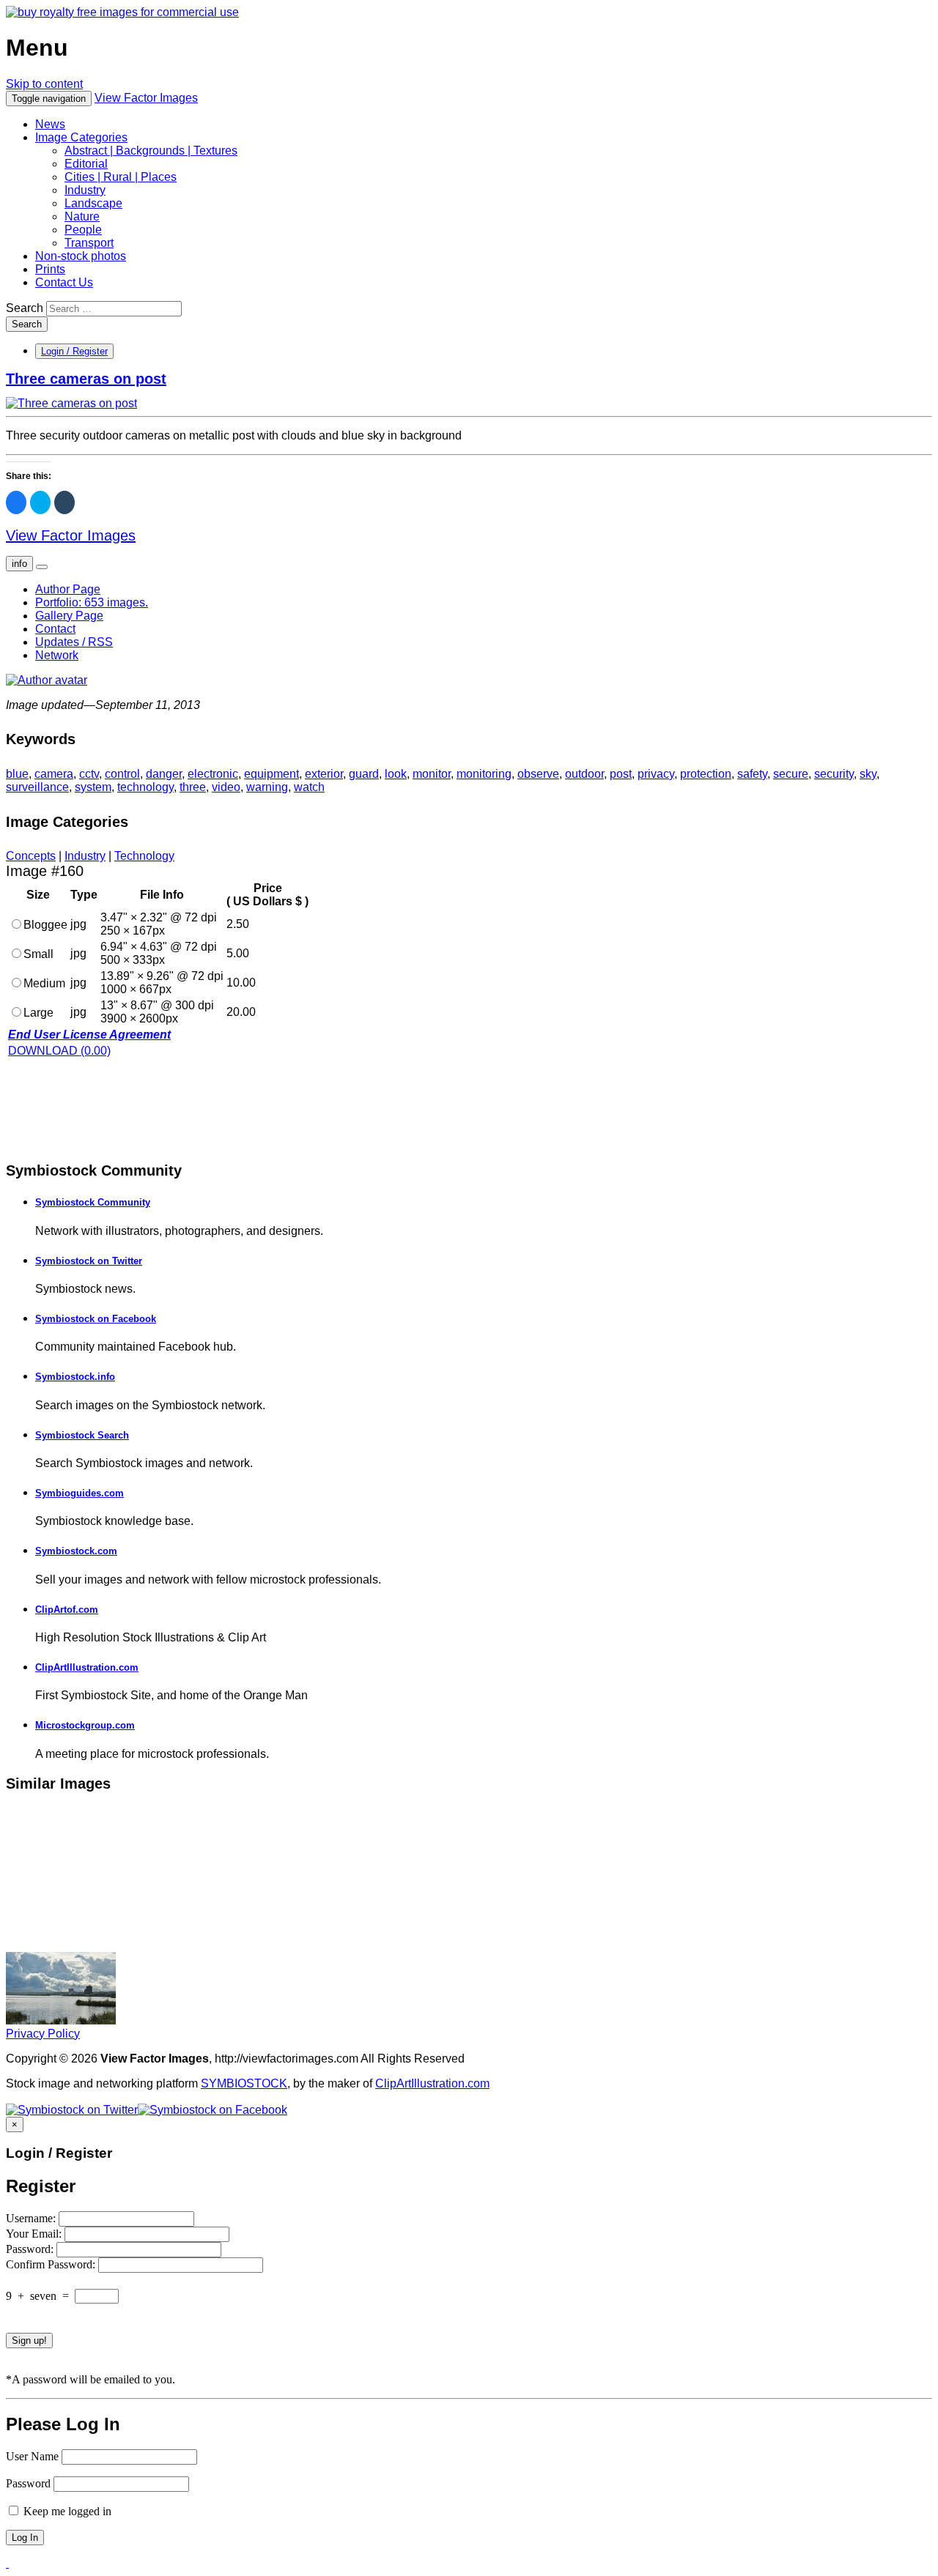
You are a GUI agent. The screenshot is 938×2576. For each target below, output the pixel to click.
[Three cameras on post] (71, 403)
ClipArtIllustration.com (87, 1667)
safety (752, 774)
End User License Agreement (89, 1035)
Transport (89, 243)
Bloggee (45, 925)
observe (538, 774)
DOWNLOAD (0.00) (59, 1051)
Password (28, 2483)
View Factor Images (146, 98)
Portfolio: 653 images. (92, 602)
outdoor (584, 774)
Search (25, 308)
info (19, 564)
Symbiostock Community (93, 1202)
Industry (85, 190)
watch (309, 787)
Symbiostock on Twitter (89, 1261)
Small (38, 954)
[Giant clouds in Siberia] (61, 2020)
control (122, 774)
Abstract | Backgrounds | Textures (151, 151)
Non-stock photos (81, 256)
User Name (32, 2456)
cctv (89, 774)
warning (267, 787)
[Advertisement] (123, 1108)
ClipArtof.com (67, 1610)
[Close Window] (7, 2563)
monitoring (484, 774)
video (226, 787)
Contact (55, 629)
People (83, 230)
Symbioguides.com (80, 1493)
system (93, 787)
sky (868, 774)
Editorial (86, 164)
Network (57, 655)
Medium (44, 983)
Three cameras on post (86, 379)
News (50, 124)
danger (164, 774)
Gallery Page (69, 616)
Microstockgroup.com (85, 1725)
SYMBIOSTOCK (244, 2083)
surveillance (37, 787)
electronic (213, 774)
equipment (272, 774)
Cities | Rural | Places (121, 177)
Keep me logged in (66, 2511)
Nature (82, 216)
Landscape (93, 203)
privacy (656, 774)
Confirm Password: (52, 2264)
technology (145, 787)
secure (791, 774)
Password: (31, 2249)
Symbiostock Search (82, 1435)
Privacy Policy (43, 2034)
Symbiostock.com (76, 1551)
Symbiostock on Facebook (96, 1319)
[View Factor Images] (122, 12)
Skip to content (44, 84)
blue (17, 774)
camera (54, 774)
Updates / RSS (74, 642)
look (396, 774)
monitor (432, 774)
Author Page (68, 589)
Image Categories (81, 137)
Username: (32, 2218)
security (834, 774)
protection (706, 774)
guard (364, 774)
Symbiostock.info (75, 1377)
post (621, 774)
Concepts (31, 856)
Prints (50, 269)
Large (38, 1013)
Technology (144, 856)
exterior (324, 774)
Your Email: (35, 2234)
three (193, 787)
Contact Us (64, 282)
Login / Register (74, 351)
